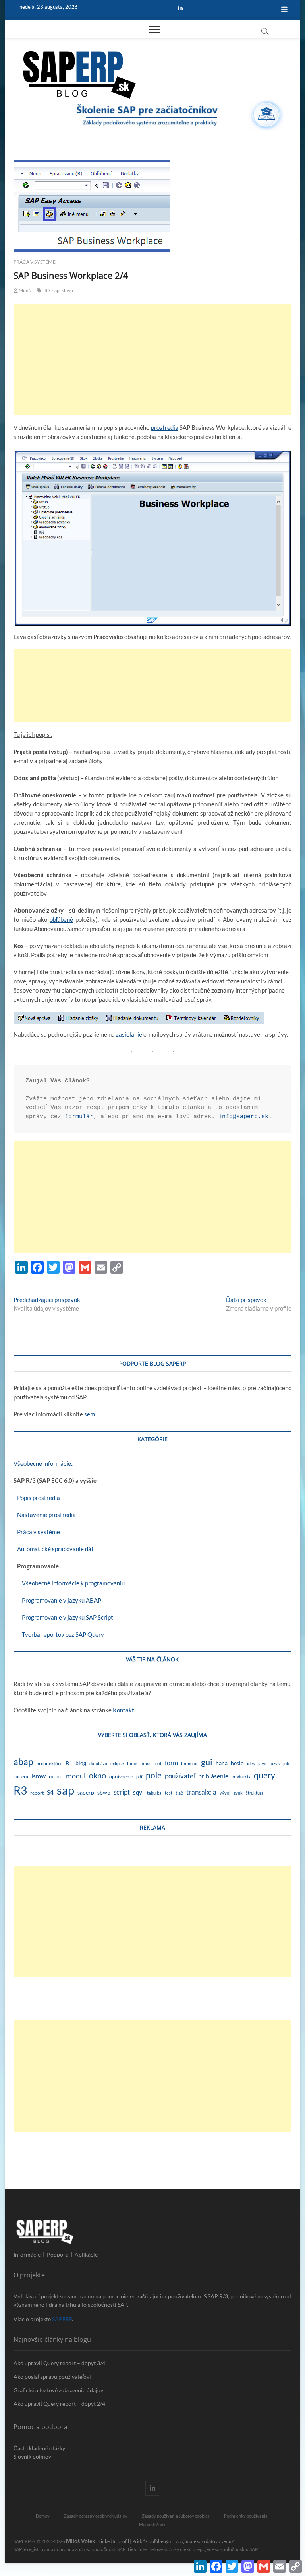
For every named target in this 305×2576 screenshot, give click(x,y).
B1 (69, 1763)
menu (56, 1776)
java (262, 1763)
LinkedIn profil (114, 2541)
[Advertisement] (152, 359)
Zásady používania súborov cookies (176, 2516)
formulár (79, 1117)
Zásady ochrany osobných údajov (96, 2516)
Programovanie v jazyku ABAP (57, 1600)
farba (132, 1763)
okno (97, 1775)
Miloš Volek (81, 2541)
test (169, 1793)
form (171, 1763)
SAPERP (62, 2319)
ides (251, 1763)
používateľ (180, 1776)
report (37, 1793)
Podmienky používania (246, 2516)
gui (207, 1762)
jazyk (275, 1763)
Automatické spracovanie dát (54, 1549)
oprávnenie (121, 1777)
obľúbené (61, 919)
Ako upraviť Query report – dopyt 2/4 (59, 2404)
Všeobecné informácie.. (43, 1463)
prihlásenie (213, 1776)
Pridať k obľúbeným (152, 2541)
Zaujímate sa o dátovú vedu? (205, 2541)
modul (76, 1776)
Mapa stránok (152, 2525)
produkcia (241, 1777)
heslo (237, 1763)
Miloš (24, 290)
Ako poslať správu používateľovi (52, 2377)
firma (146, 1763)
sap (56, 290)
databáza (98, 1763)
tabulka (154, 1793)
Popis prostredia (37, 1498)
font (158, 1763)
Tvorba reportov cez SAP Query (59, 1634)
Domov (43, 2516)
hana (222, 1763)
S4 (50, 1792)
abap (23, 1762)
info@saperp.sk (243, 1117)
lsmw (39, 1776)
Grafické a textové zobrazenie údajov (58, 2390)
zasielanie (129, 1034)
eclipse (117, 1763)
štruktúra (255, 1793)
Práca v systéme (35, 262)
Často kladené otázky (39, 2448)
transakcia (201, 1792)
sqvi (138, 1792)
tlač (179, 1793)
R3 (47, 290)
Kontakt (124, 1710)
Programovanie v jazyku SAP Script (63, 1617)
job (286, 1763)
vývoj (225, 1793)
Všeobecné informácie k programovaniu (69, 1583)
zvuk (238, 1793)
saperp (86, 1793)
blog (81, 1763)
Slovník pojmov (32, 2457)
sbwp (68, 290)
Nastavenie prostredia (45, 1515)
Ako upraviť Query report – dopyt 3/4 (59, 2363)
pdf (139, 1777)
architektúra (49, 1763)
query (264, 1775)
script (122, 1792)
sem (90, 1414)
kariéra (21, 1777)
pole (154, 1775)
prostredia (165, 427)
